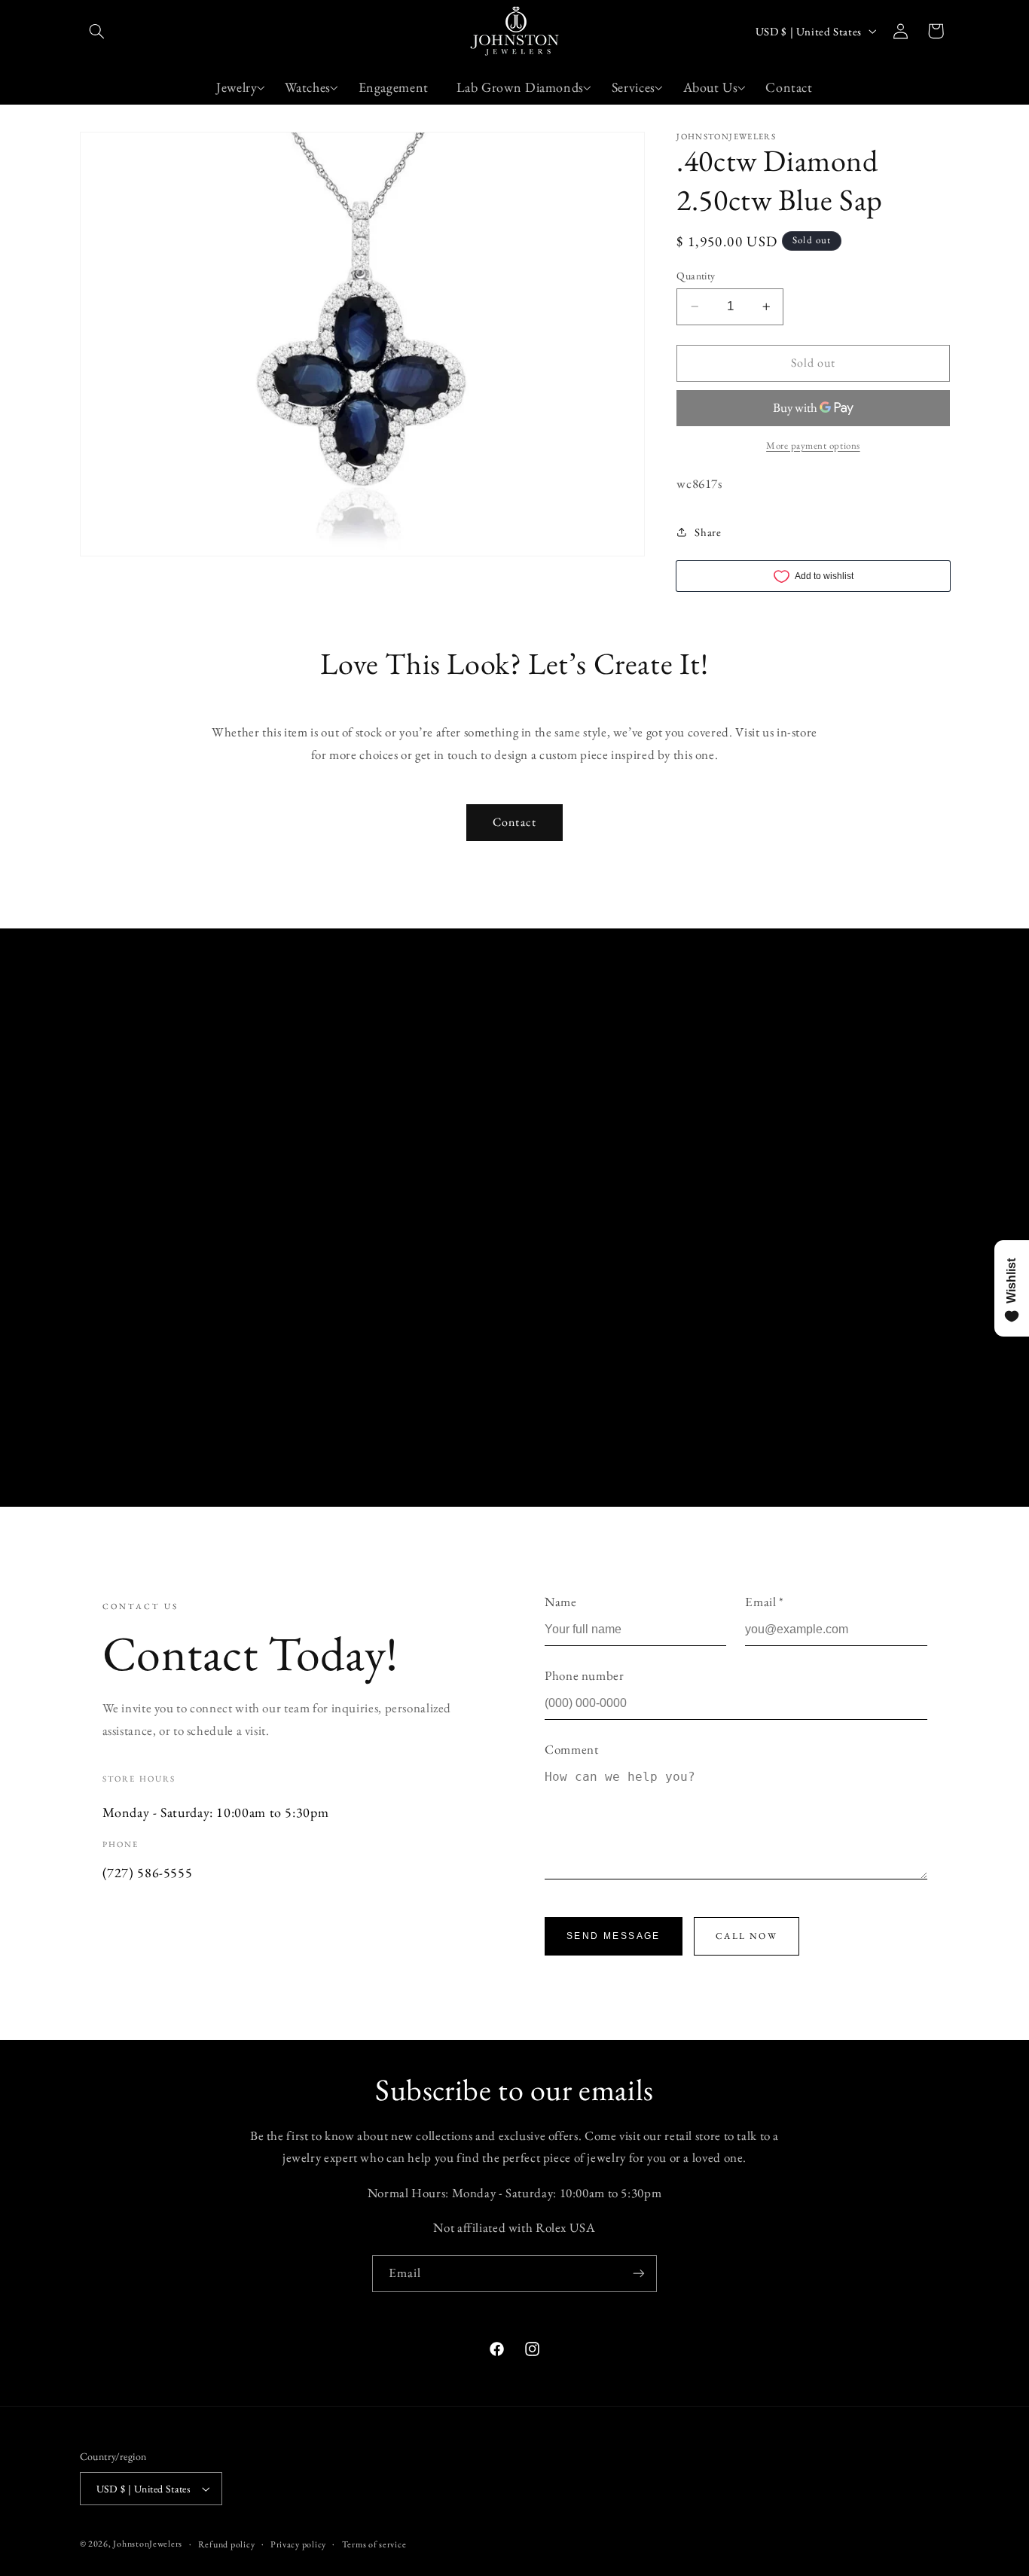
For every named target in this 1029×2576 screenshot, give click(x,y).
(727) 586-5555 (148, 1872)
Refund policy (227, 2544)
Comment (571, 1749)
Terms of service (374, 2544)
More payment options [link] (813, 445)
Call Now (747, 1936)
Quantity (696, 276)
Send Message (614, 1936)
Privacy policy (298, 2544)
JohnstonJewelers (148, 2543)
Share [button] (708, 532)
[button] (97, 31)
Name (561, 1602)
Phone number (585, 1675)
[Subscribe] (639, 2274)
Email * (764, 1602)
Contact (514, 822)
